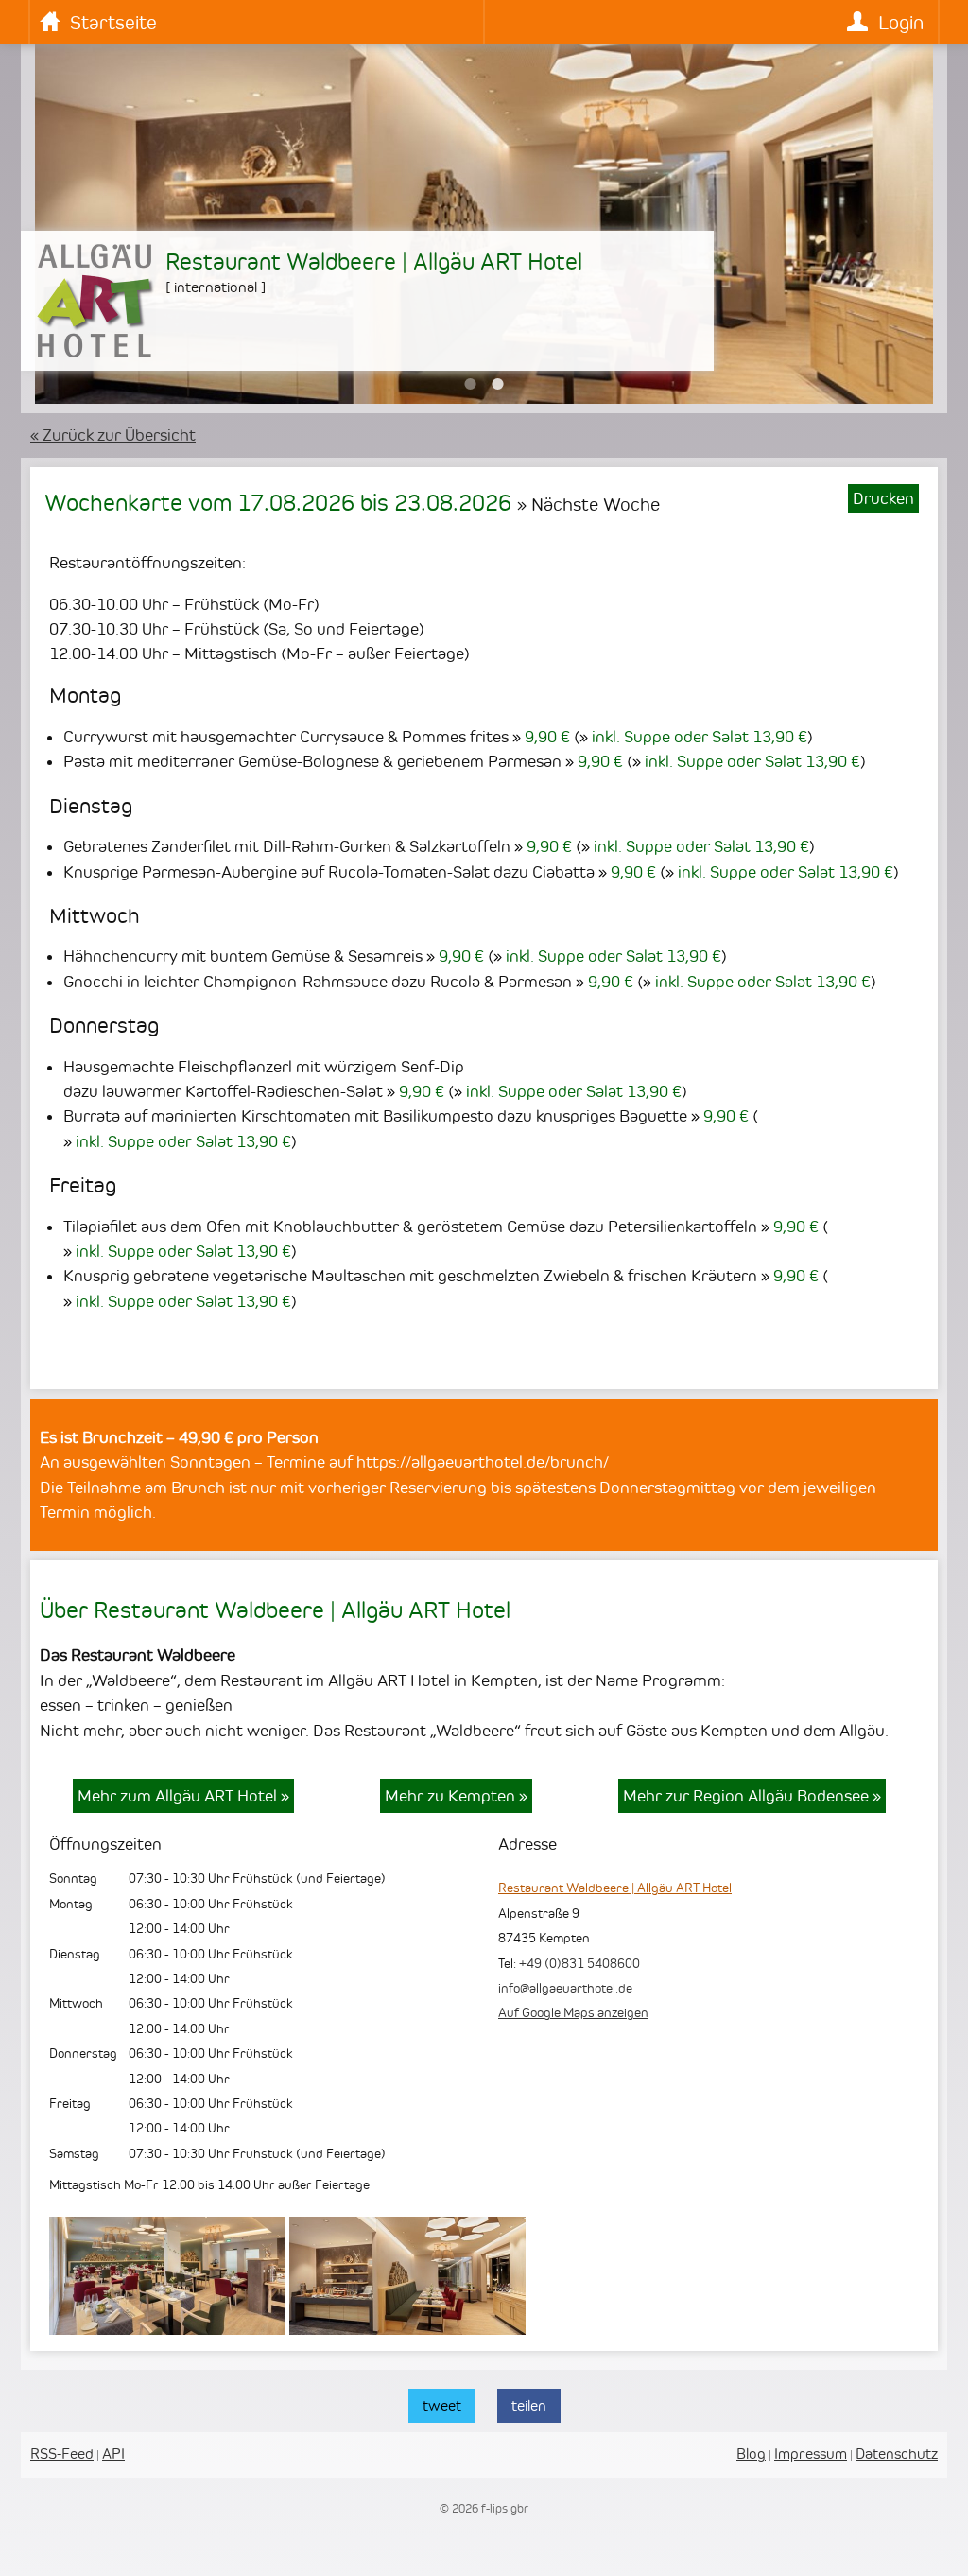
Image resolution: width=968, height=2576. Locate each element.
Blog (751, 2454)
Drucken (883, 498)
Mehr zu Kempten (456, 1796)
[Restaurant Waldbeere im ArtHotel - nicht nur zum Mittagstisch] (407, 2329)
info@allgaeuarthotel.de (565, 1988)
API (113, 2454)
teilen (529, 2405)
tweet (442, 2405)
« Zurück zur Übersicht (113, 435)
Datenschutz (897, 2454)
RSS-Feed (62, 2454)
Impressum (811, 2454)
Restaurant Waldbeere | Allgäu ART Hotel (615, 1888)
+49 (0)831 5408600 (579, 1963)
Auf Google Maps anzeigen (573, 2012)
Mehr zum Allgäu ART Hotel (183, 1796)
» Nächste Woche (588, 504)
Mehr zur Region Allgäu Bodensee (752, 1796)
